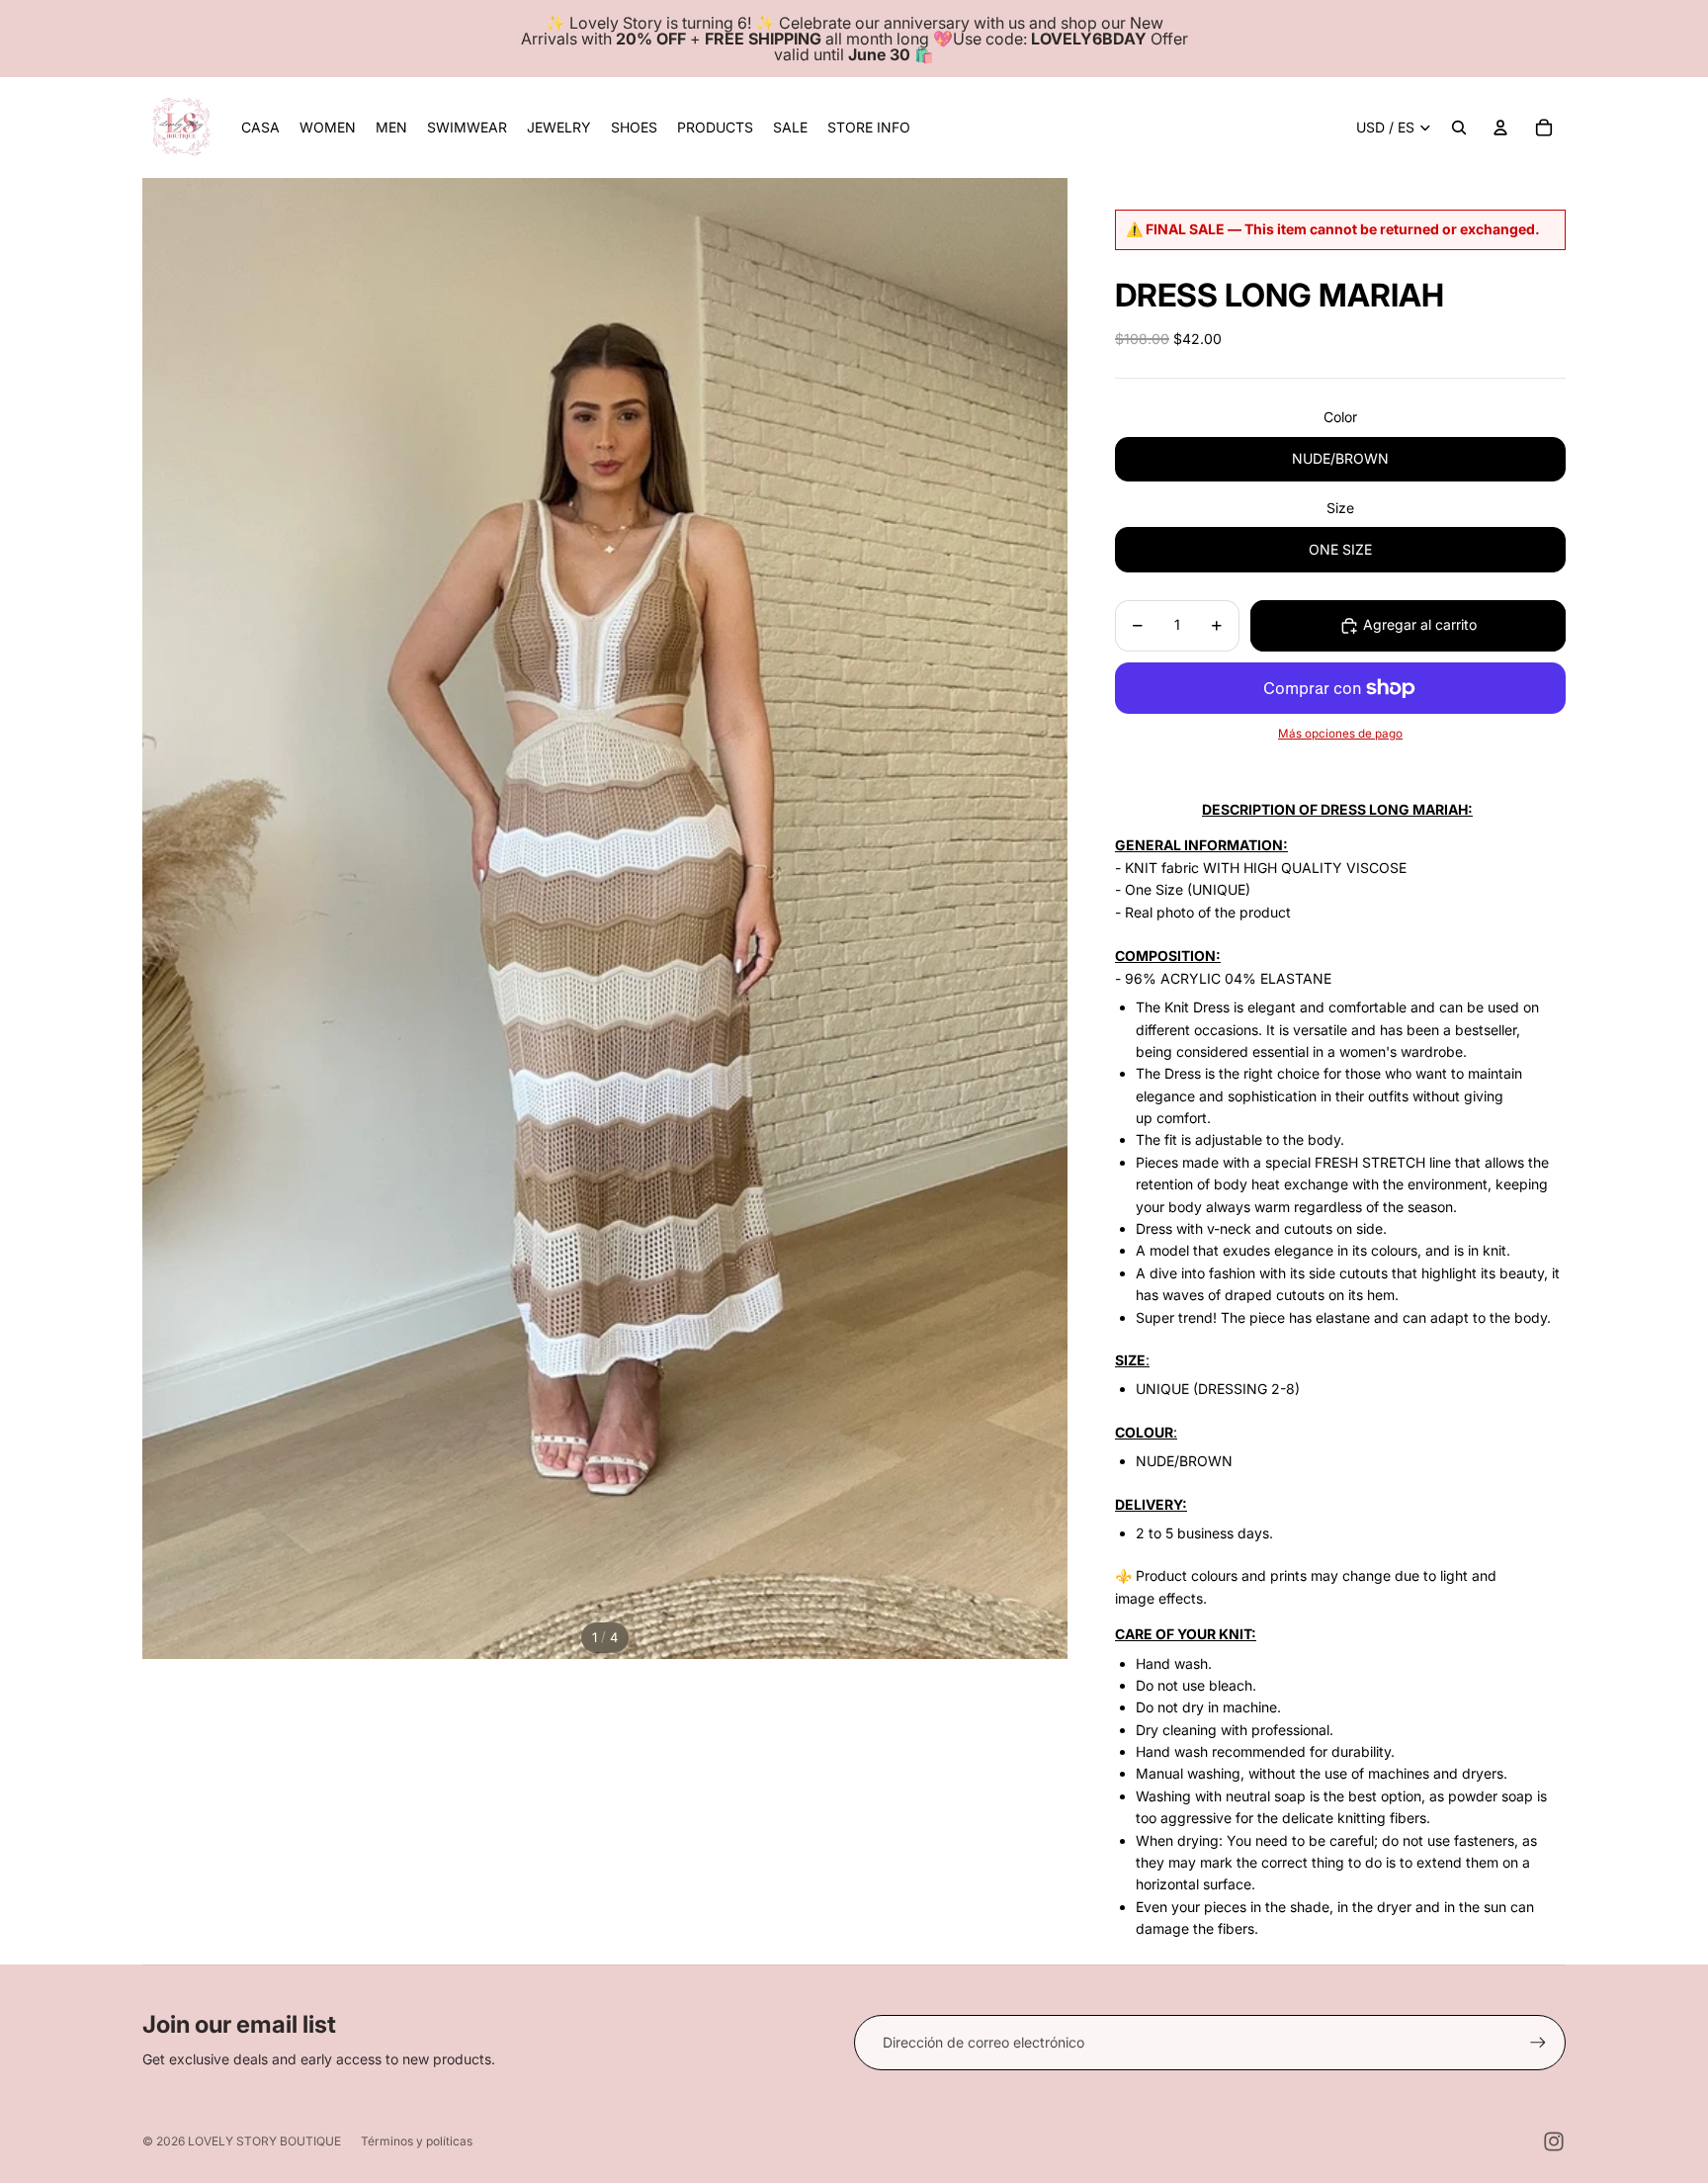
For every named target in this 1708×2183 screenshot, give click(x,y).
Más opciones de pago (1340, 734)
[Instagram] (1554, 2141)
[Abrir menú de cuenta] (1500, 128)
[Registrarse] (1538, 2043)
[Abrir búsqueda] (1459, 128)
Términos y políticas (417, 2141)
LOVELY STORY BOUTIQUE (264, 2141)
